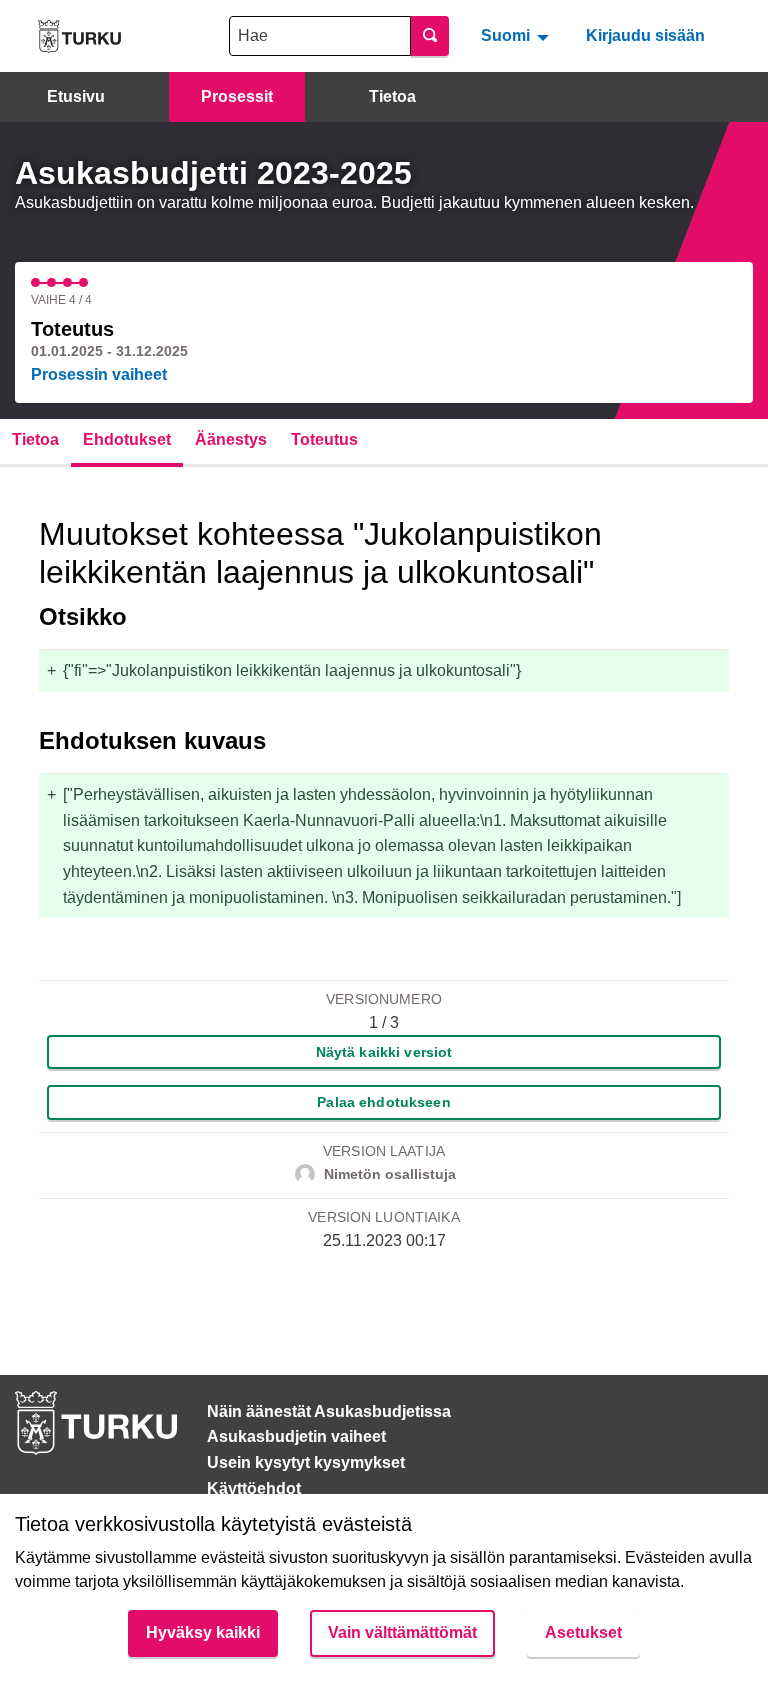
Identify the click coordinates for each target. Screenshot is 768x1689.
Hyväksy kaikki (203, 1632)
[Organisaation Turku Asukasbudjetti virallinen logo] (79, 36)
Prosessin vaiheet (99, 374)
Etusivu (76, 96)
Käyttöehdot (254, 1488)
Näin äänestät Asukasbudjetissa (329, 1411)
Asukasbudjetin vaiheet (296, 1436)
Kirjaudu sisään (645, 35)
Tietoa (392, 96)
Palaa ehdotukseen (383, 1102)
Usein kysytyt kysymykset (306, 1462)
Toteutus (324, 439)
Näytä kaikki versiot (384, 1052)
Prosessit (237, 96)
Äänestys (231, 439)
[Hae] (430, 36)
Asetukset (583, 1632)
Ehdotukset (127, 439)
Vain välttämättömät (402, 1632)
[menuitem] (517, 36)
